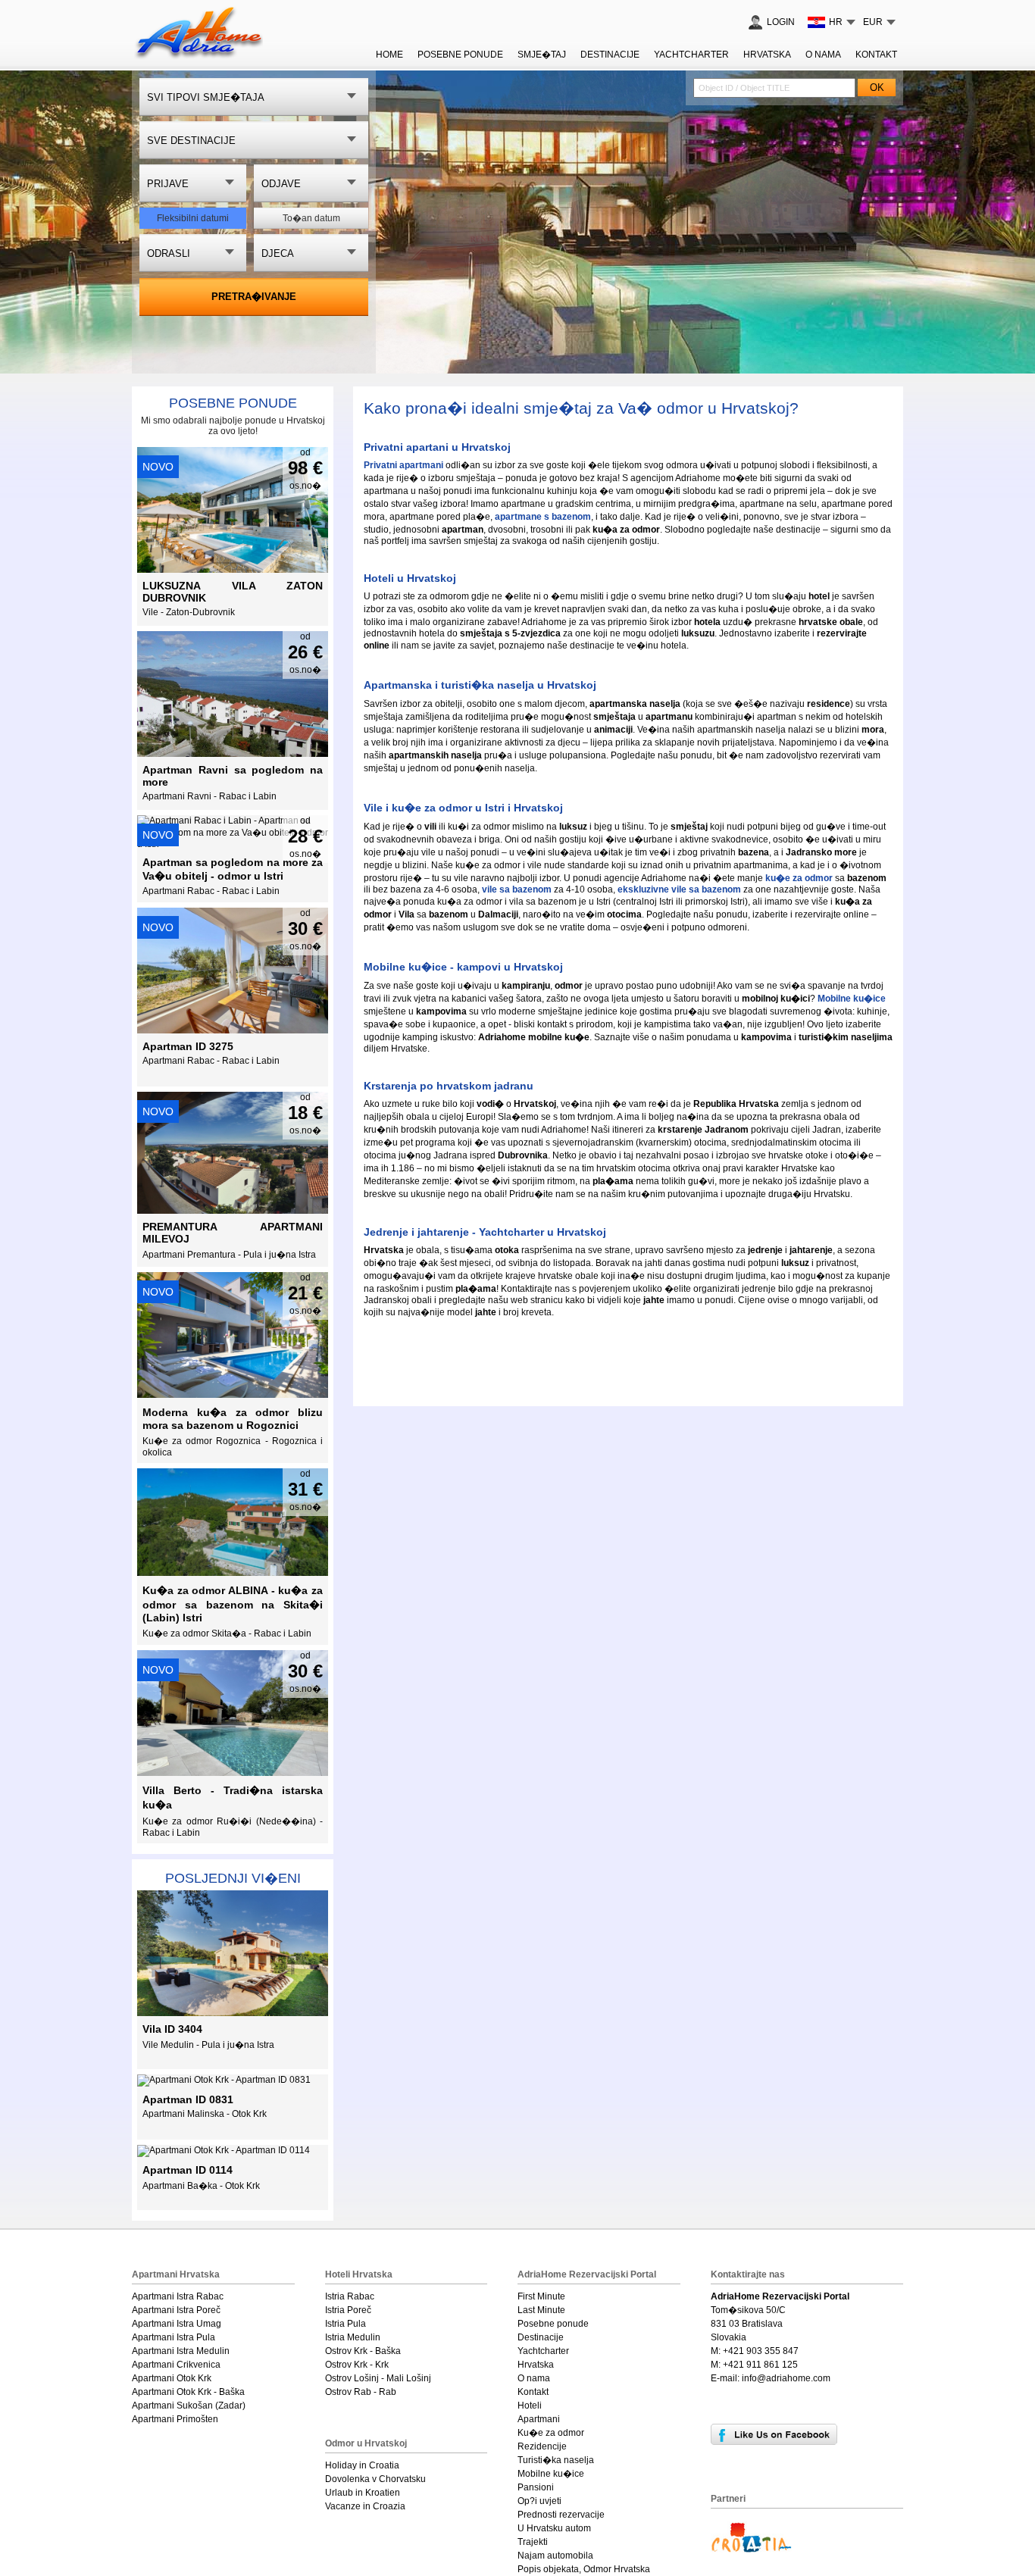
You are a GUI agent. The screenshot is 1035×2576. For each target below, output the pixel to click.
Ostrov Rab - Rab (361, 2392)
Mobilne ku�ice (551, 2474)
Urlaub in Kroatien (363, 2493)
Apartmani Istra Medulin (181, 2351)
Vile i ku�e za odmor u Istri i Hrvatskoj (463, 808)
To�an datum (311, 218)
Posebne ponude (233, 403)
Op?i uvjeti (539, 2501)
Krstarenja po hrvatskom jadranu (449, 1086)
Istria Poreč (348, 2310)
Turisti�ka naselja (556, 2460)
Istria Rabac (350, 2296)
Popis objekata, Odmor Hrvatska (584, 2569)
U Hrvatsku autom (554, 2528)
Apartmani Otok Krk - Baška (188, 2392)
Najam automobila (555, 2556)
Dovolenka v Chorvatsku (375, 2479)
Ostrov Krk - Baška (363, 2351)
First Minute (541, 2296)
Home (389, 55)
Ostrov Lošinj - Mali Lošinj (378, 2378)
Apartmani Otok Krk (172, 2378)
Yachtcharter (691, 55)
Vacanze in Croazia (365, 2506)
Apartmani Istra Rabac (178, 2296)
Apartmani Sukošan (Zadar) (189, 2406)
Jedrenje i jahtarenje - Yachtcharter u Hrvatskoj (485, 1232)
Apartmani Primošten (175, 2419)
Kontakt (876, 55)
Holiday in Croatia (362, 2465)
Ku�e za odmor (551, 2433)
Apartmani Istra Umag (177, 2324)
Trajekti (533, 2542)
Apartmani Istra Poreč (176, 2310)
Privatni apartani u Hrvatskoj (437, 447)
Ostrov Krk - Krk (357, 2365)
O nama (823, 55)
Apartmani (539, 2419)
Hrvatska (767, 55)
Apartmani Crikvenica (176, 2365)
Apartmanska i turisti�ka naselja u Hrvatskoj (480, 685)
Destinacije (610, 55)
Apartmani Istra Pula (174, 2337)
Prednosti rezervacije (561, 2515)
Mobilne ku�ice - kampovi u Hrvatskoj (463, 967)
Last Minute (541, 2310)
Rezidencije (542, 2446)
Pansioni (536, 2487)
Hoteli (530, 2406)
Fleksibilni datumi (193, 218)
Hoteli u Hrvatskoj (410, 578)
